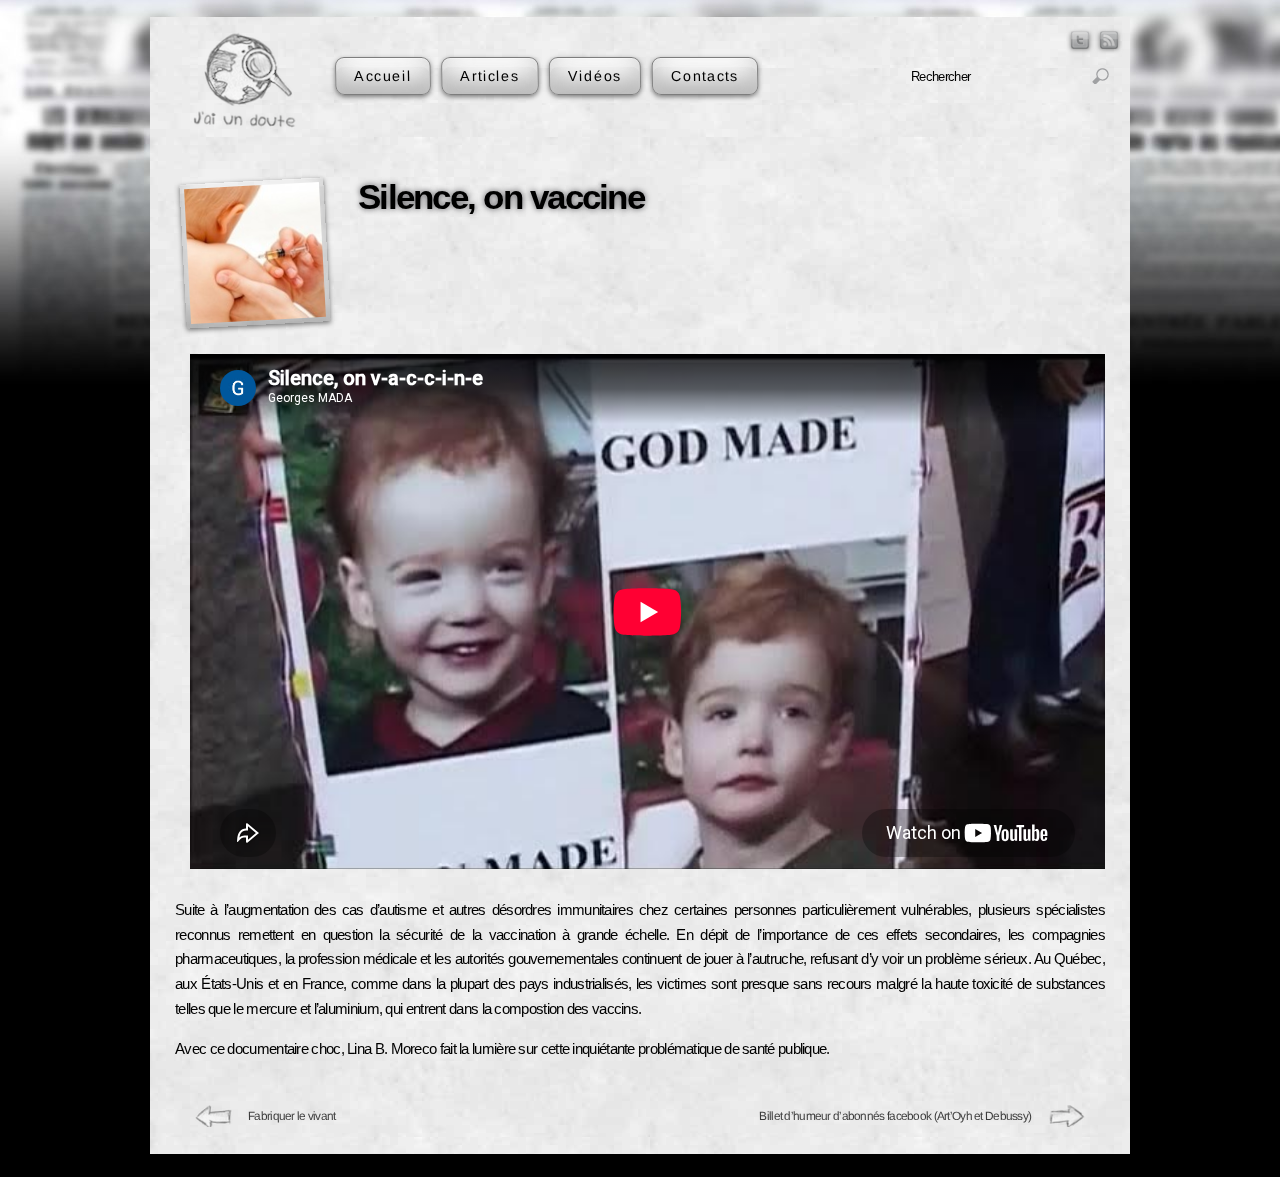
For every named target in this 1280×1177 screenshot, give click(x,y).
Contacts (704, 75)
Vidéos (595, 75)
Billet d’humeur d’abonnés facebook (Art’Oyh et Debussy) (896, 1116)
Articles (489, 75)
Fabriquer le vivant (292, 1116)
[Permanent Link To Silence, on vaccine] (254, 252)
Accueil (383, 75)
